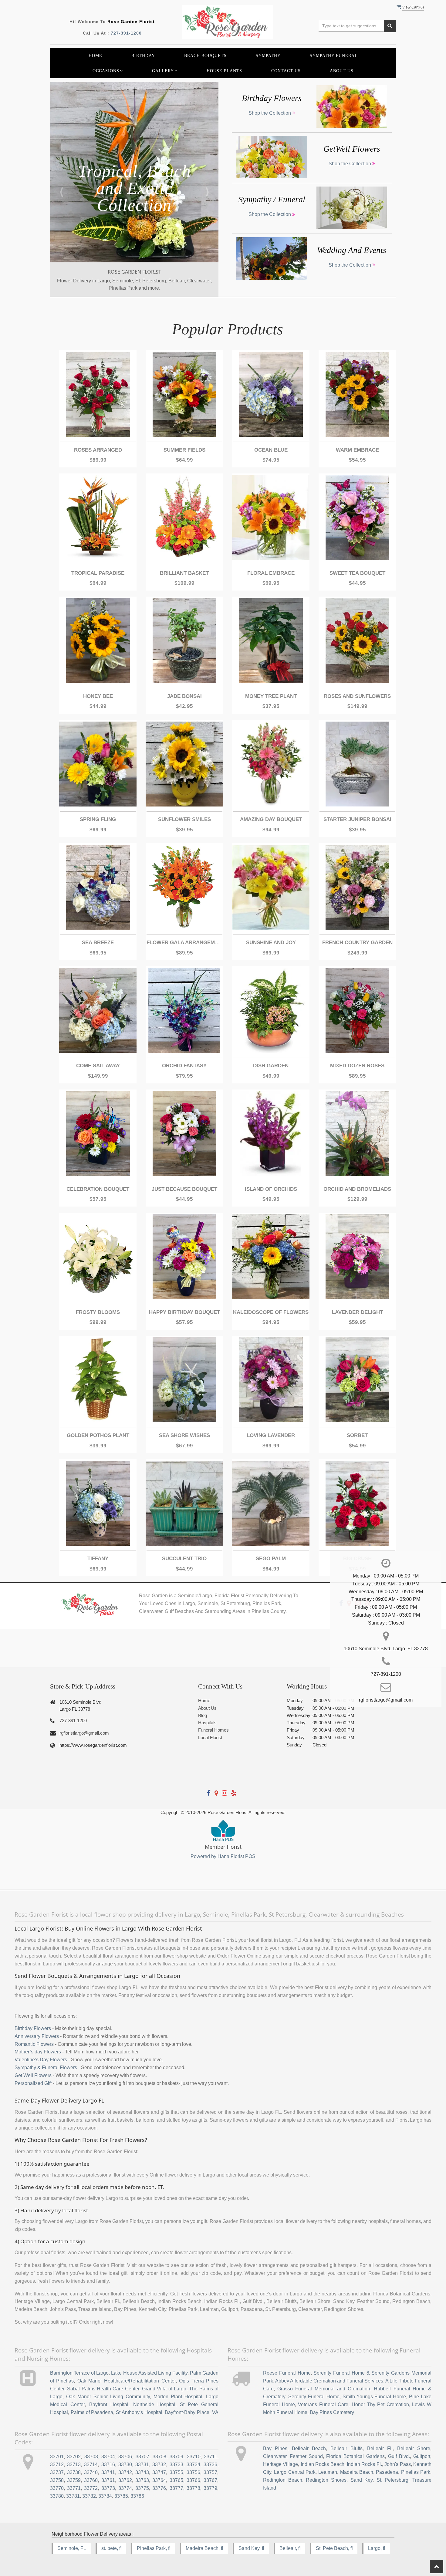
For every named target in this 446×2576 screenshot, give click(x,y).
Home (95, 56)
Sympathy (268, 56)
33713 (74, 2465)
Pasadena (387, 2472)
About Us (342, 71)
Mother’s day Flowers (38, 2052)
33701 (57, 2457)
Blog (203, 1715)
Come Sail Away (98, 1066)
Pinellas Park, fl (154, 2548)
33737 (57, 2472)
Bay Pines (275, 2448)
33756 (193, 2472)
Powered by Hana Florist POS (223, 1856)
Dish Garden (271, 1066)
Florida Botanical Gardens (355, 2456)
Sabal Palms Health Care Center (103, 2389)
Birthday (143, 56)
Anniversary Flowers (37, 2036)
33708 (159, 2457)
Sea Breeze (98, 943)
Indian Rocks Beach (323, 2464)
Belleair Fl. (380, 2448)
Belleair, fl (290, 2548)
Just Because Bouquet (184, 1189)
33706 (125, 2457)
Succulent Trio (184, 1559)
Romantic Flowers (34, 2044)
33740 (91, 2472)
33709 (176, 2457)
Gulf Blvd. (399, 2456)
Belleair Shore (414, 2448)
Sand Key (362, 2480)
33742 (125, 2472)
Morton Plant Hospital (178, 2397)
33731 (142, 2465)
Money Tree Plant (271, 696)
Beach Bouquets (205, 56)
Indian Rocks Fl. (364, 2464)
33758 (57, 2480)
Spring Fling (98, 819)
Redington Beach (283, 2480)
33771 (74, 2488)
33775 (142, 2488)
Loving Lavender (271, 1435)
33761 (108, 2480)
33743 (142, 2472)
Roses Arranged (98, 450)
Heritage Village (280, 2464)
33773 (108, 2488)
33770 (57, 2488)
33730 (125, 2465)
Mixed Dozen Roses (357, 1066)
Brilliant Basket (184, 573)
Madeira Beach (357, 2472)
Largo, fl (377, 2548)
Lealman (328, 2472)
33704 (108, 2457)
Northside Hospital (154, 2404)
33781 (73, 2496)
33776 (159, 2488)
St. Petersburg (393, 2480)
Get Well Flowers (33, 2075)
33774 (125, 2488)
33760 (91, 2480)
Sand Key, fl (251, 2548)
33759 (74, 2480)
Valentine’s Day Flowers (41, 2060)
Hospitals (207, 1723)
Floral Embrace (271, 573)
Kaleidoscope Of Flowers (271, 1312)
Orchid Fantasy (184, 1066)
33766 (193, 2480)
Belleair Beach (309, 2448)
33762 (125, 2480)
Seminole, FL (72, 2548)
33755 (176, 2472)
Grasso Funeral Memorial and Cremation (324, 2389)
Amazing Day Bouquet (271, 819)
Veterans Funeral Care (323, 2404)
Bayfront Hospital (109, 2404)
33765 (176, 2480)
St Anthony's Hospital (139, 2412)
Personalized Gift (33, 2083)
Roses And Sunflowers (357, 696)
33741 (108, 2472)
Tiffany (98, 1559)
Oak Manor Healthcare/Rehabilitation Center (127, 2381)
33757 (210, 2472)
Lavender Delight (357, 1312)
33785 (121, 2496)
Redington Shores (326, 2480)
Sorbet (357, 1435)
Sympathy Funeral (334, 56)
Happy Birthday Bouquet (184, 1312)
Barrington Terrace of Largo (79, 2373)
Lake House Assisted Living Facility (149, 2373)
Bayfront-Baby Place (187, 2412)
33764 (159, 2480)
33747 (159, 2472)
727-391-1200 (126, 33)
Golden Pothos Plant (98, 1435)
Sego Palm (271, 1559)
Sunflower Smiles (184, 819)
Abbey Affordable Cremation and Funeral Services (329, 2381)
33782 (89, 2496)
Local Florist (210, 1738)
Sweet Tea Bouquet (357, 573)
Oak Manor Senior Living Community (108, 2397)
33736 (210, 2465)
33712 (57, 2465)
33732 (159, 2465)
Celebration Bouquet (98, 1189)
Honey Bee (98, 696)
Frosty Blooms (98, 1312)
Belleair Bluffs (346, 2448)
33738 (74, 2472)
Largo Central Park (295, 2472)
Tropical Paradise (98, 573)
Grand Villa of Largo (164, 2389)
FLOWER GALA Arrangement (184, 943)
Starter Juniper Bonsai (357, 819)
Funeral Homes (213, 1730)
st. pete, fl (111, 2548)
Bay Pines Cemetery (332, 2412)
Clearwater (275, 2456)
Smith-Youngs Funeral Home (374, 2397)
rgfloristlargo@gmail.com (84, 1733)
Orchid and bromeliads (357, 1189)
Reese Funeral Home (287, 2373)
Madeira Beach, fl (204, 2548)
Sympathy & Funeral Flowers (46, 2068)
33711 (211, 2457)
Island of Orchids (271, 1189)
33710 (194, 2457)
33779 (210, 2488)
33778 (193, 2488)
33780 (57, 2496)
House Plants (224, 71)
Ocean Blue (271, 450)
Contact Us (286, 71)
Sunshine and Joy (271, 943)
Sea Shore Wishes (184, 1435)
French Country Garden (357, 943)
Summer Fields (184, 450)
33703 (91, 2457)
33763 (142, 2480)
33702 (74, 2457)
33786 (137, 2496)
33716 (108, 2465)
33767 (210, 2480)
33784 (105, 2496)
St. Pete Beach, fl (334, 2548)
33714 (91, 2465)
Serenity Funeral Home (314, 2397)
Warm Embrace (357, 450)
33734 (193, 2465)
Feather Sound (306, 2456)
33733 (176, 2465)
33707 (142, 2457)
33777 (176, 2488)
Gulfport (422, 2456)
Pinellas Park (416, 2472)
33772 (91, 2488)
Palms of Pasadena (92, 2412)
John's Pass (397, 2464)
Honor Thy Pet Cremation (380, 2404)
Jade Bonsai (184, 696)
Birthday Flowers (33, 2028)
